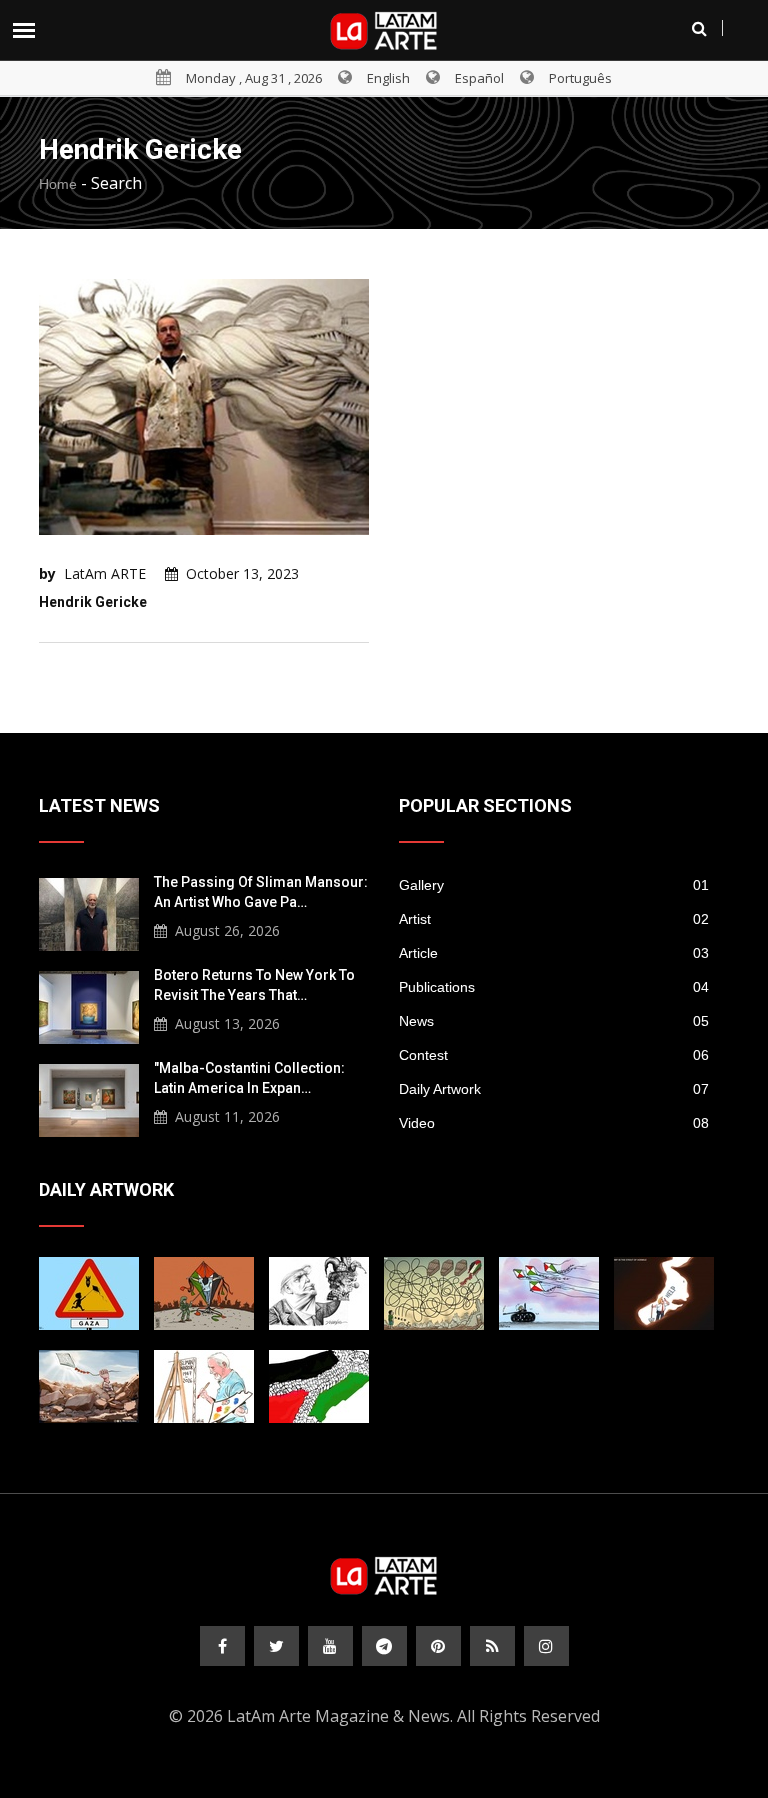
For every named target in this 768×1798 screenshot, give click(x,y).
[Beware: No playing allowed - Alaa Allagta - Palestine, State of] (89, 1293)
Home (58, 184)
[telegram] (384, 1646)
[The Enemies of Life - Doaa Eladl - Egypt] (549, 1293)
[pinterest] (438, 1646)
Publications (554, 987)
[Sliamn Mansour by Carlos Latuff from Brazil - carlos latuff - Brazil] (204, 1386)
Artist (554, 919)
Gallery (554, 885)
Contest (554, 1055)
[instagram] (546, 1646)
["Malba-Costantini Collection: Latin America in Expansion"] (89, 1098)
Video (554, 1123)
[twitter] (276, 1646)
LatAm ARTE (105, 573)
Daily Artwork (554, 1089)
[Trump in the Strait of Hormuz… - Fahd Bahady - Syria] (664, 1293)
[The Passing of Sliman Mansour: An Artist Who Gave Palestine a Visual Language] (89, 912)
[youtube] (330, 1646)
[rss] (492, 1646)
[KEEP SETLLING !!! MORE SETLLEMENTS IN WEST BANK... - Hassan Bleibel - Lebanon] (319, 1386)
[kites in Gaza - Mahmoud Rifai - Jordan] (204, 1293)
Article (554, 953)
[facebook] (222, 1646)
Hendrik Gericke (93, 602)
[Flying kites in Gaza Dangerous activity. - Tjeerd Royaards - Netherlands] (434, 1293)
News (554, 1021)
